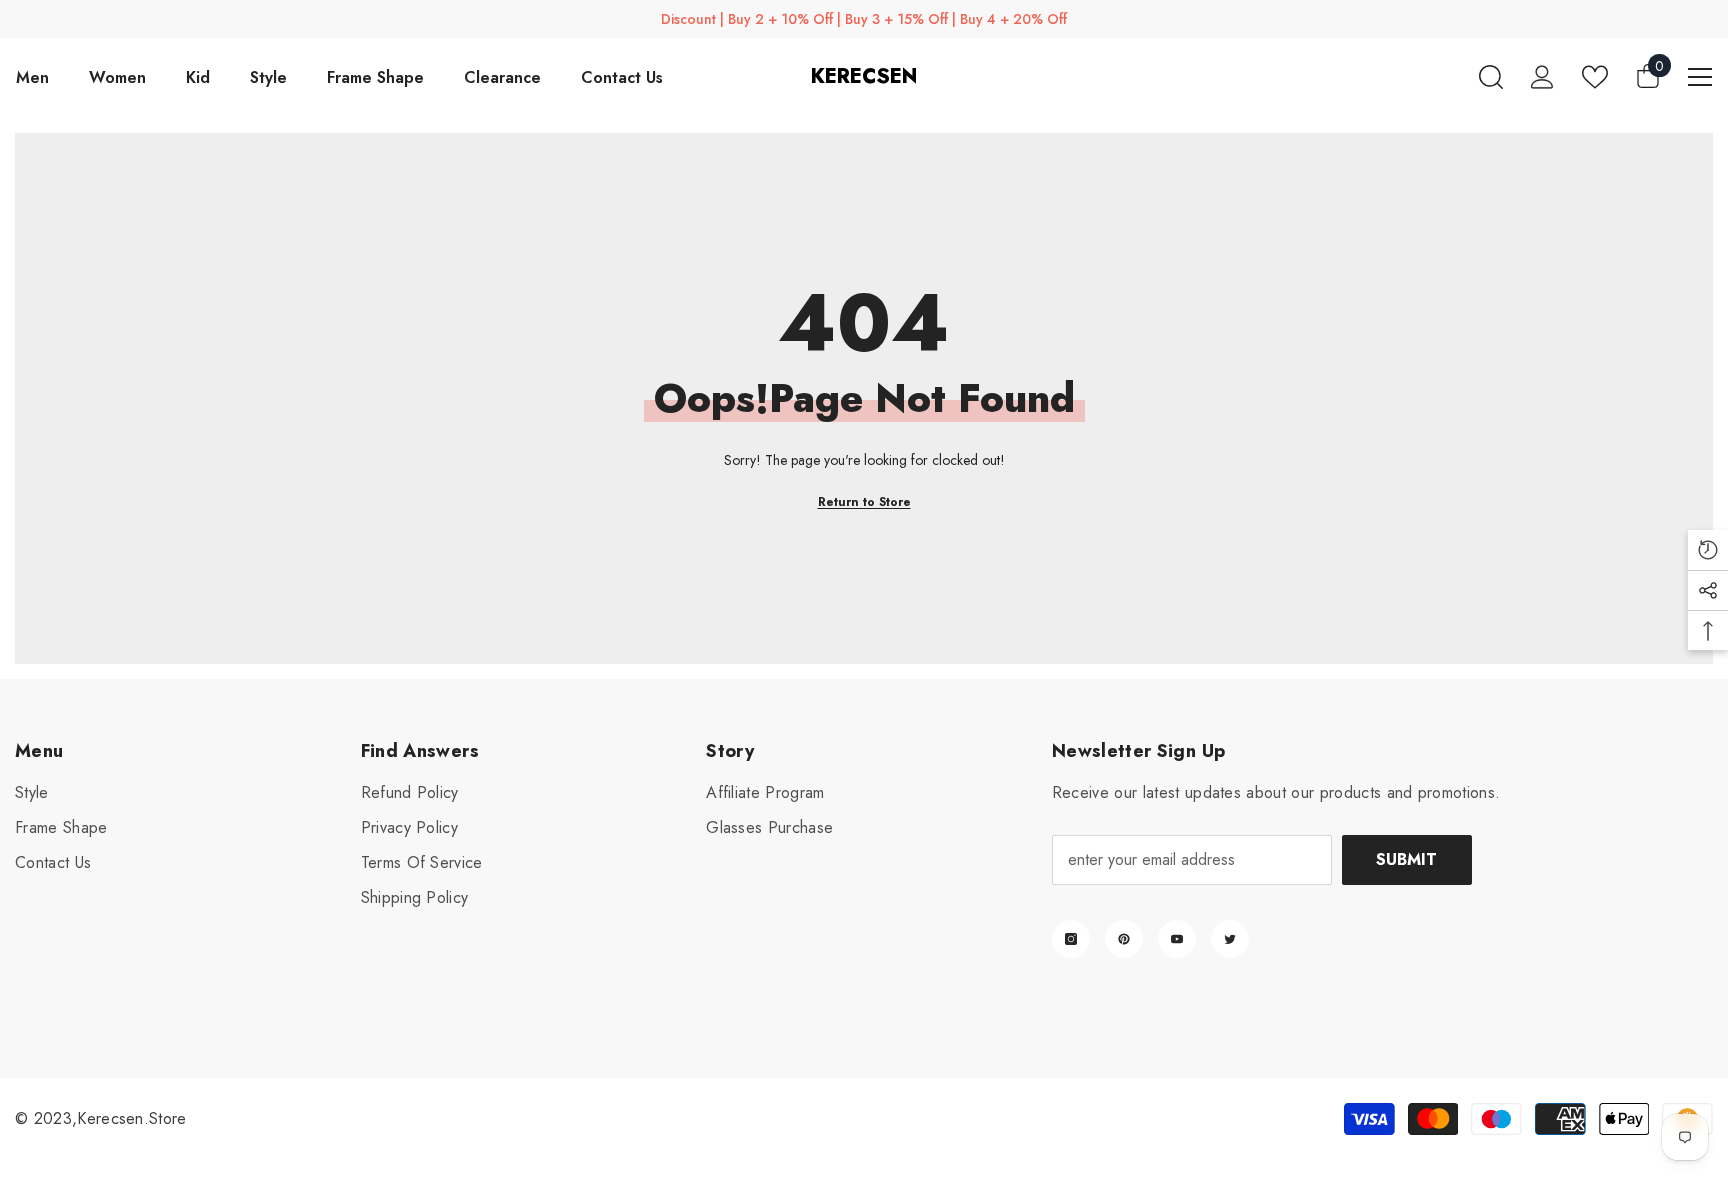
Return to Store (864, 502)
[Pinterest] (1124, 939)
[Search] (1491, 77)
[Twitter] (1230, 939)
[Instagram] (1071, 939)
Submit (1406, 859)
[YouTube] (1177, 939)
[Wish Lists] (1595, 76)
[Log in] (1542, 77)
